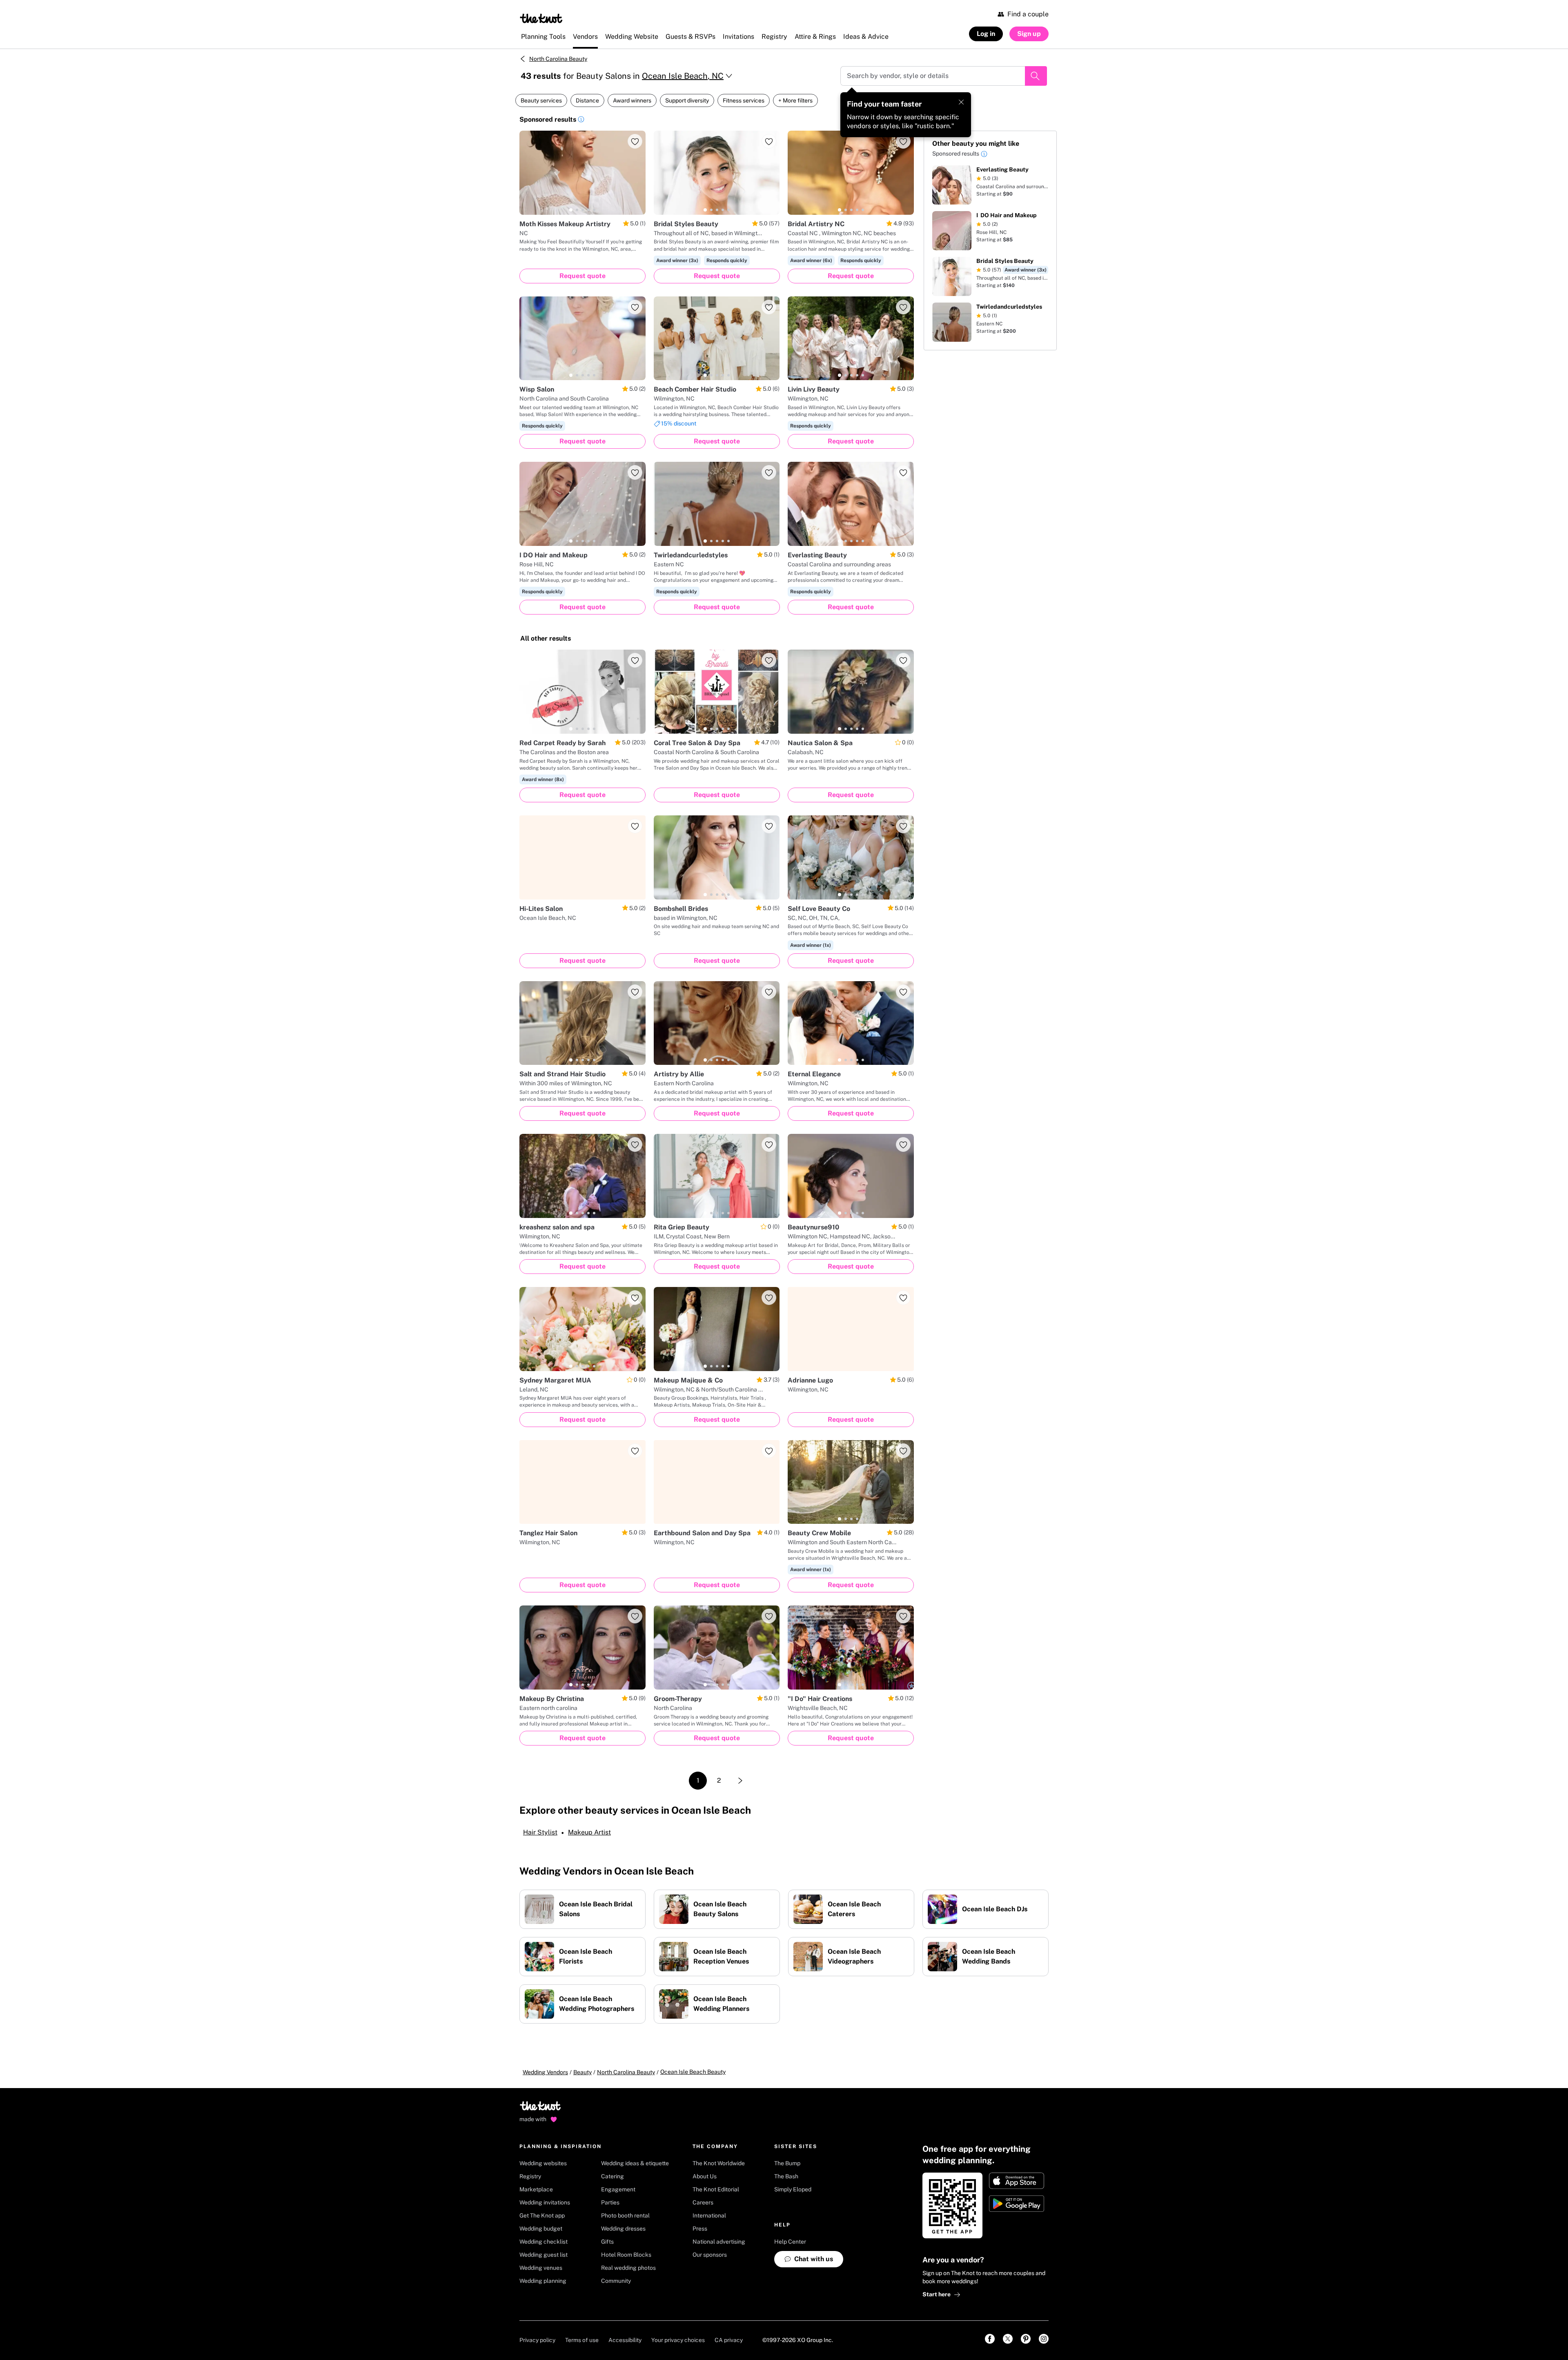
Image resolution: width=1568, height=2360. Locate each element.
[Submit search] (1036, 76)
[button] (581, 120)
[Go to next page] (740, 1781)
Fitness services (744, 100)
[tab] (571, 210)
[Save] (635, 141)
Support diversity (687, 100)
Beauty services (541, 100)
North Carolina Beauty (558, 59)
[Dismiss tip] (961, 102)
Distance (587, 100)
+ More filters (795, 100)
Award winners (632, 100)
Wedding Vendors (545, 2072)
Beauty (582, 2072)
